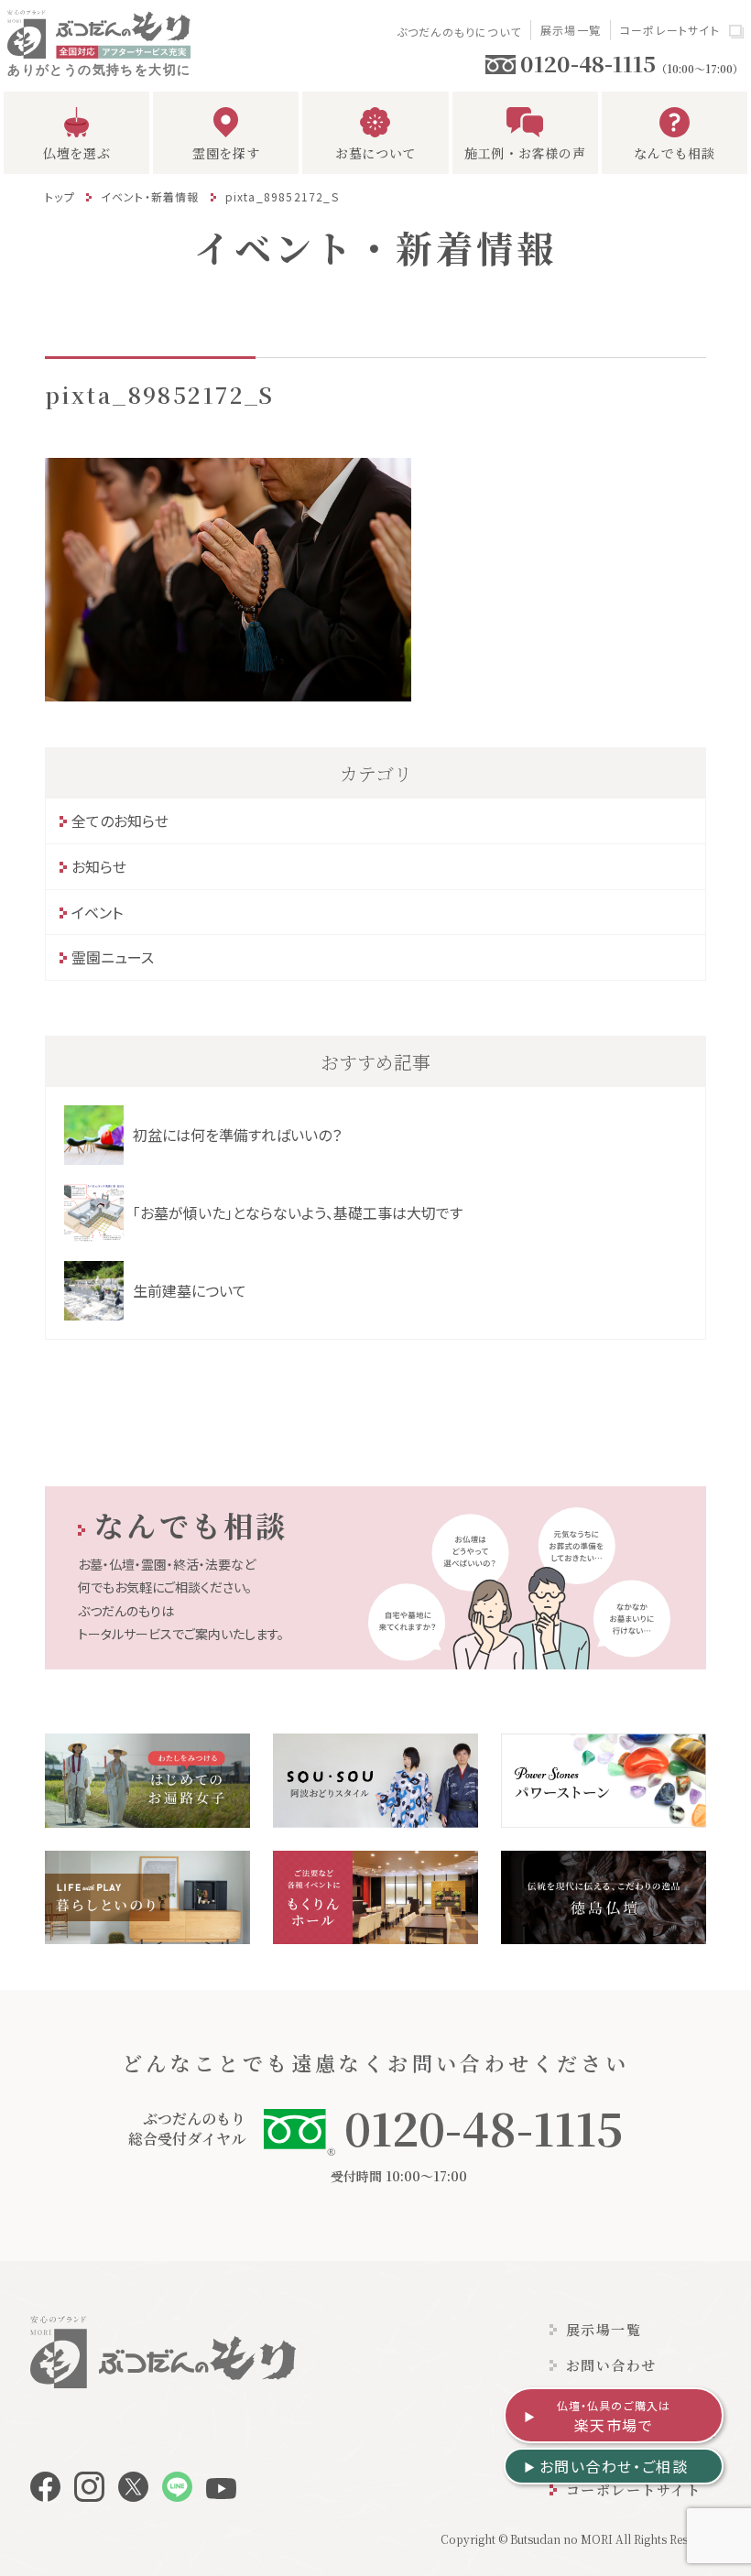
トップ (60, 196)
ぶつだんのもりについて (459, 32)
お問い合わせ (611, 2365)
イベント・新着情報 (150, 196)
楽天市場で (614, 2417)
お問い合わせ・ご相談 (614, 2466)
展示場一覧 (571, 30)
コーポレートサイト (670, 30)
